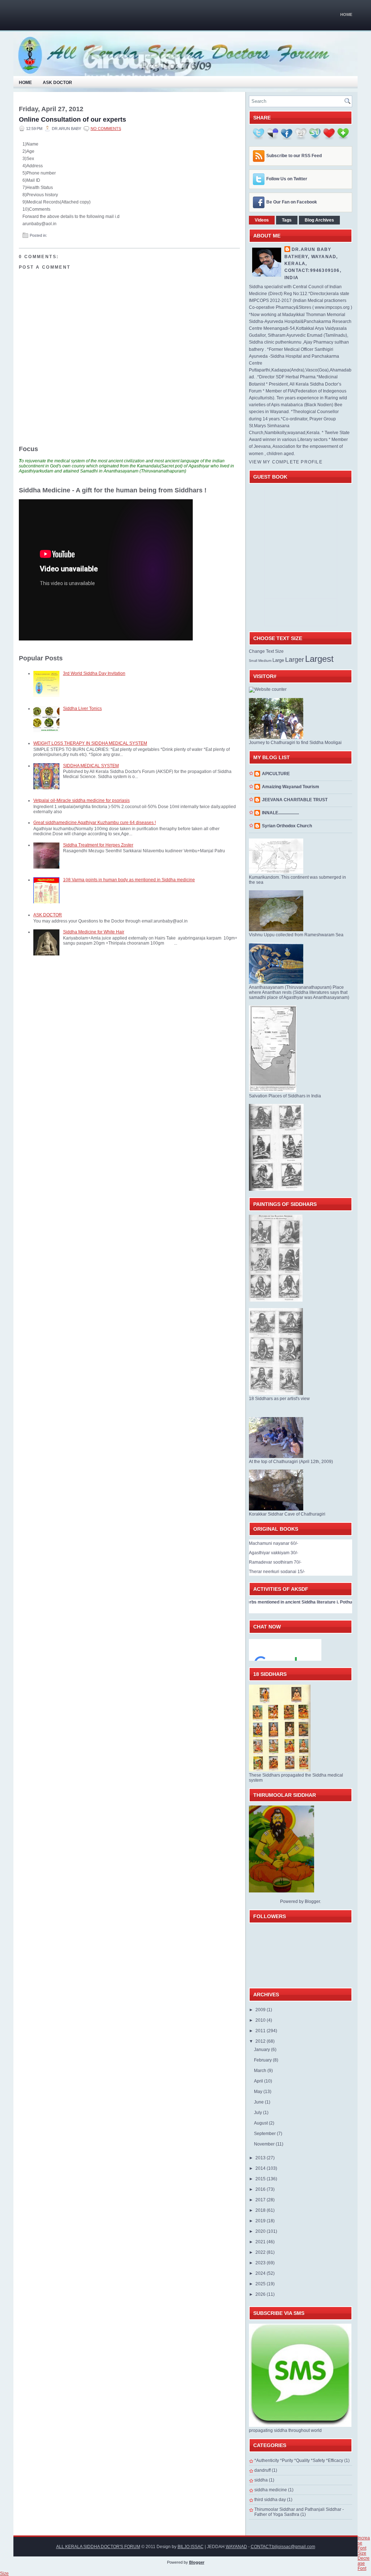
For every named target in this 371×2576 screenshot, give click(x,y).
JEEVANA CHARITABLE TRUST (295, 800)
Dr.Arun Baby (311, 249)
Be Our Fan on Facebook (292, 202)
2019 (261, 2221)
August (261, 2123)
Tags (287, 220)
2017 (261, 2200)
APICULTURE (276, 774)
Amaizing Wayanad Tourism (291, 787)
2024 (261, 2273)
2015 (261, 2179)
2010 (261, 2020)
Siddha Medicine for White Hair (94, 932)
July (259, 2113)
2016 (261, 2189)
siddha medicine (271, 2490)
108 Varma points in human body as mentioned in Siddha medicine (129, 880)
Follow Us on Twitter (287, 179)
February (263, 2060)
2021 (261, 2242)
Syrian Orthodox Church (287, 826)
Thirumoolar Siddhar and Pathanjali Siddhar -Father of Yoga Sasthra (299, 2512)
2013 (261, 2158)
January (262, 2050)
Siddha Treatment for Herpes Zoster (98, 845)
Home (346, 14)
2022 (261, 2252)
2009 (261, 2010)
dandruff (262, 2470)
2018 (261, 2210)
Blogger (312, 1901)
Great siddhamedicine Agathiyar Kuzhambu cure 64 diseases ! (95, 823)
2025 (261, 2284)
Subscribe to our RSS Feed (294, 156)
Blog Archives (319, 220)
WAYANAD (236, 2547)
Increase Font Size (364, 2546)
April (259, 2081)
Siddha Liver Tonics (82, 709)
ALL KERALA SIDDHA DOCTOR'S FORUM (98, 2547)
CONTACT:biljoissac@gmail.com (283, 2547)
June (259, 2102)
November (265, 2144)
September (265, 2134)
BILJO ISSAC (191, 2547)
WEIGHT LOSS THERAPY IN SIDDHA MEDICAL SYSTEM (90, 743)
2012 (261, 2041)
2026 (261, 2294)
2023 (261, 2263)
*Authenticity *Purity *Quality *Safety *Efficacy (299, 2461)
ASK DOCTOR (48, 915)
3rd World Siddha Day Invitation (94, 673)
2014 (261, 2168)
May (259, 2092)
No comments (106, 129)
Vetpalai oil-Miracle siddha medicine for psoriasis (82, 800)
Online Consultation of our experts (72, 119)
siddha (261, 2480)
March (261, 2071)
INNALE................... (280, 813)
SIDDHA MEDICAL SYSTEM (91, 766)
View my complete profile (286, 462)
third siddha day (270, 2500)
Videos (262, 220)
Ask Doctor (57, 83)
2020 (261, 2231)
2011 (261, 2031)
